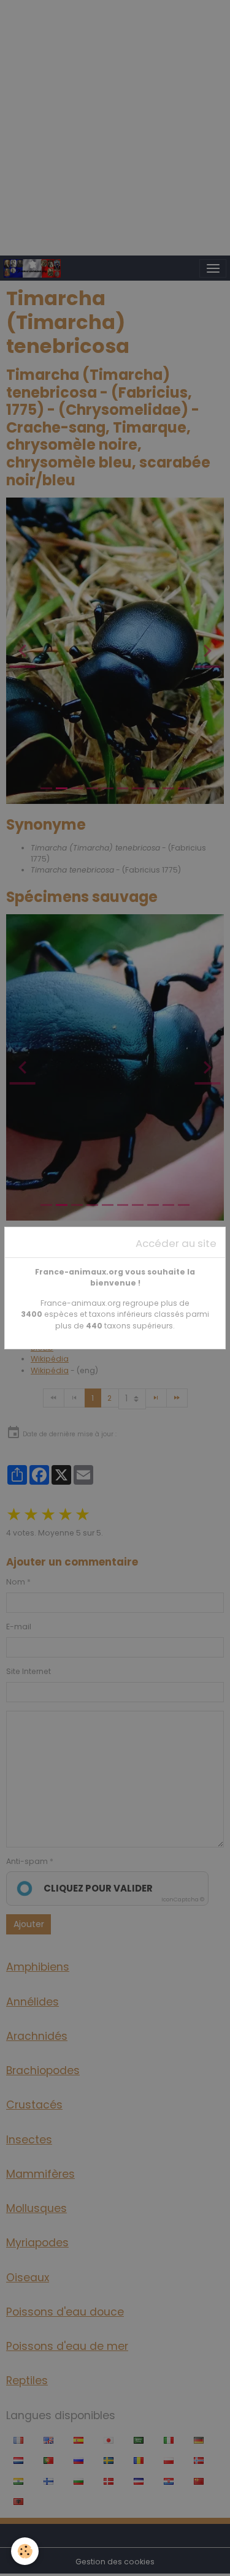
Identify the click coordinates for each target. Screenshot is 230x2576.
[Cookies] (25, 2551)
